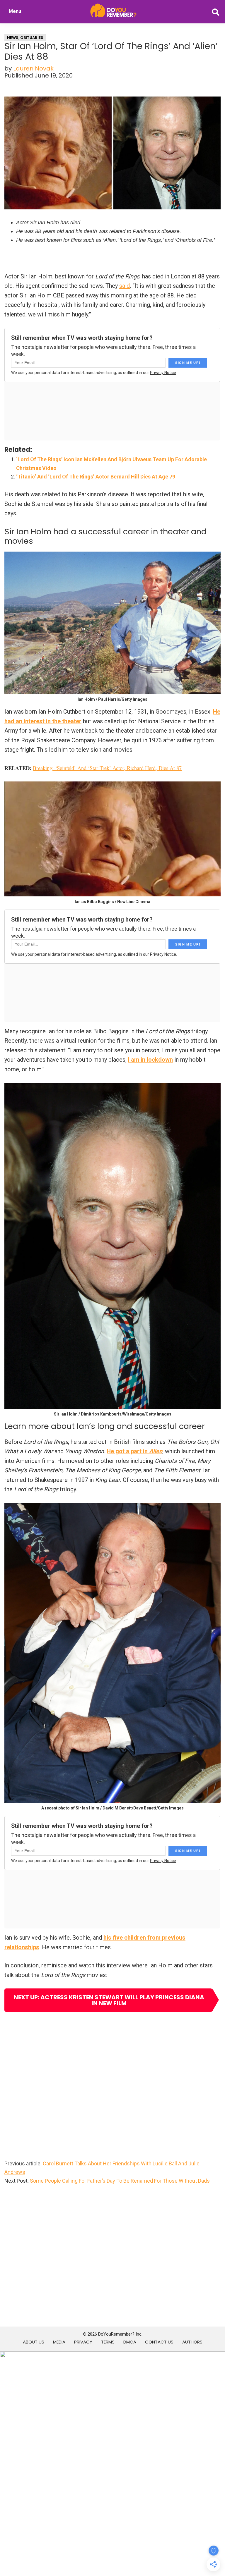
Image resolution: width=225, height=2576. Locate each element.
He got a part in (134, 1451)
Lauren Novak (33, 68)
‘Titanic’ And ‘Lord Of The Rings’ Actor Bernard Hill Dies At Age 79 (96, 477)
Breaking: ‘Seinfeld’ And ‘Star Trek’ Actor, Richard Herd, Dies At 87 (107, 768)
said (125, 286)
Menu (15, 11)
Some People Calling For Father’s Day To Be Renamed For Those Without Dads (120, 2181)
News (13, 38)
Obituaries (32, 38)
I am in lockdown (150, 1060)
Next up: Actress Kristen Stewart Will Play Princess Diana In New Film (109, 2000)
